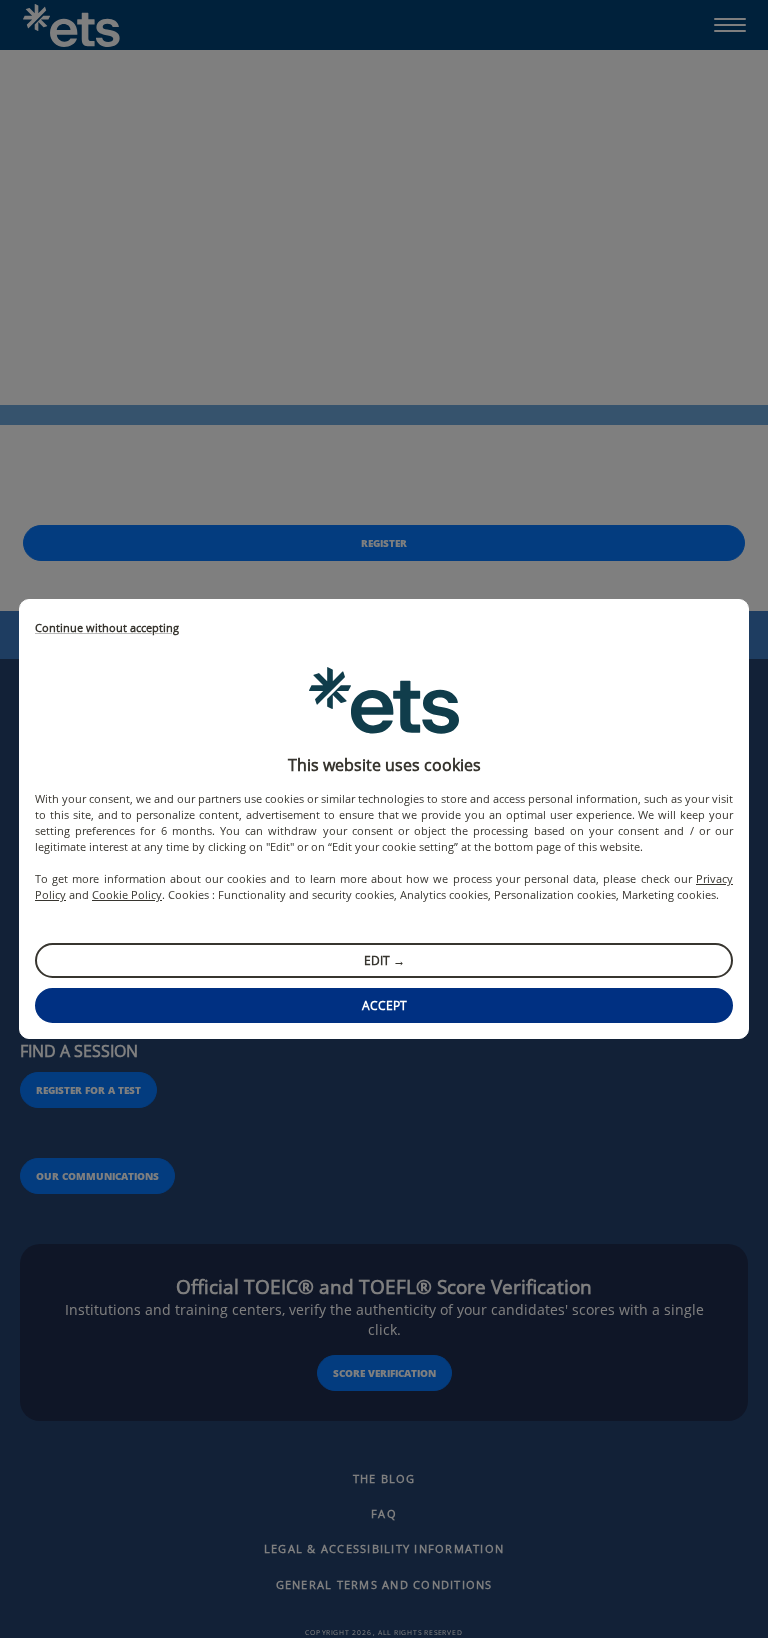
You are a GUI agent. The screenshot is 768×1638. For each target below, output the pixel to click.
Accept (384, 1005)
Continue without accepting (107, 628)
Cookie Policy (127, 894)
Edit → (384, 960)
